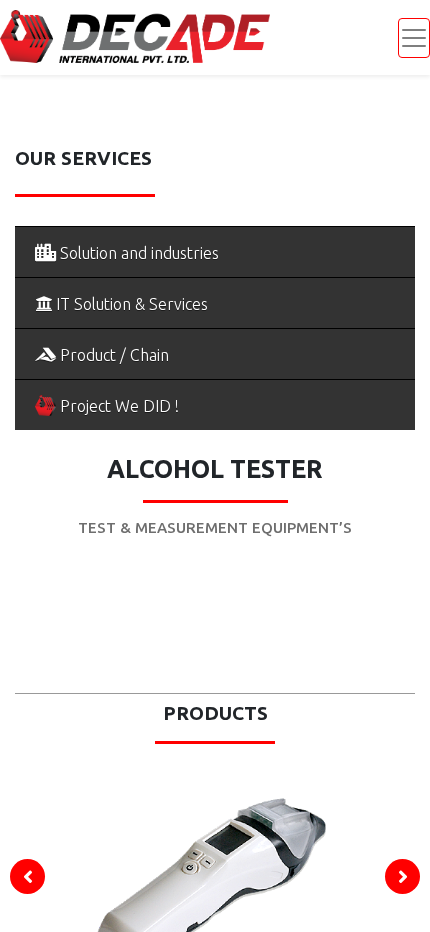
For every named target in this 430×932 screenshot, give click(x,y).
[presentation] (27, 876)
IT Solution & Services (130, 304)
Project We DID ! (117, 406)
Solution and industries (137, 253)
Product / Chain (112, 355)
